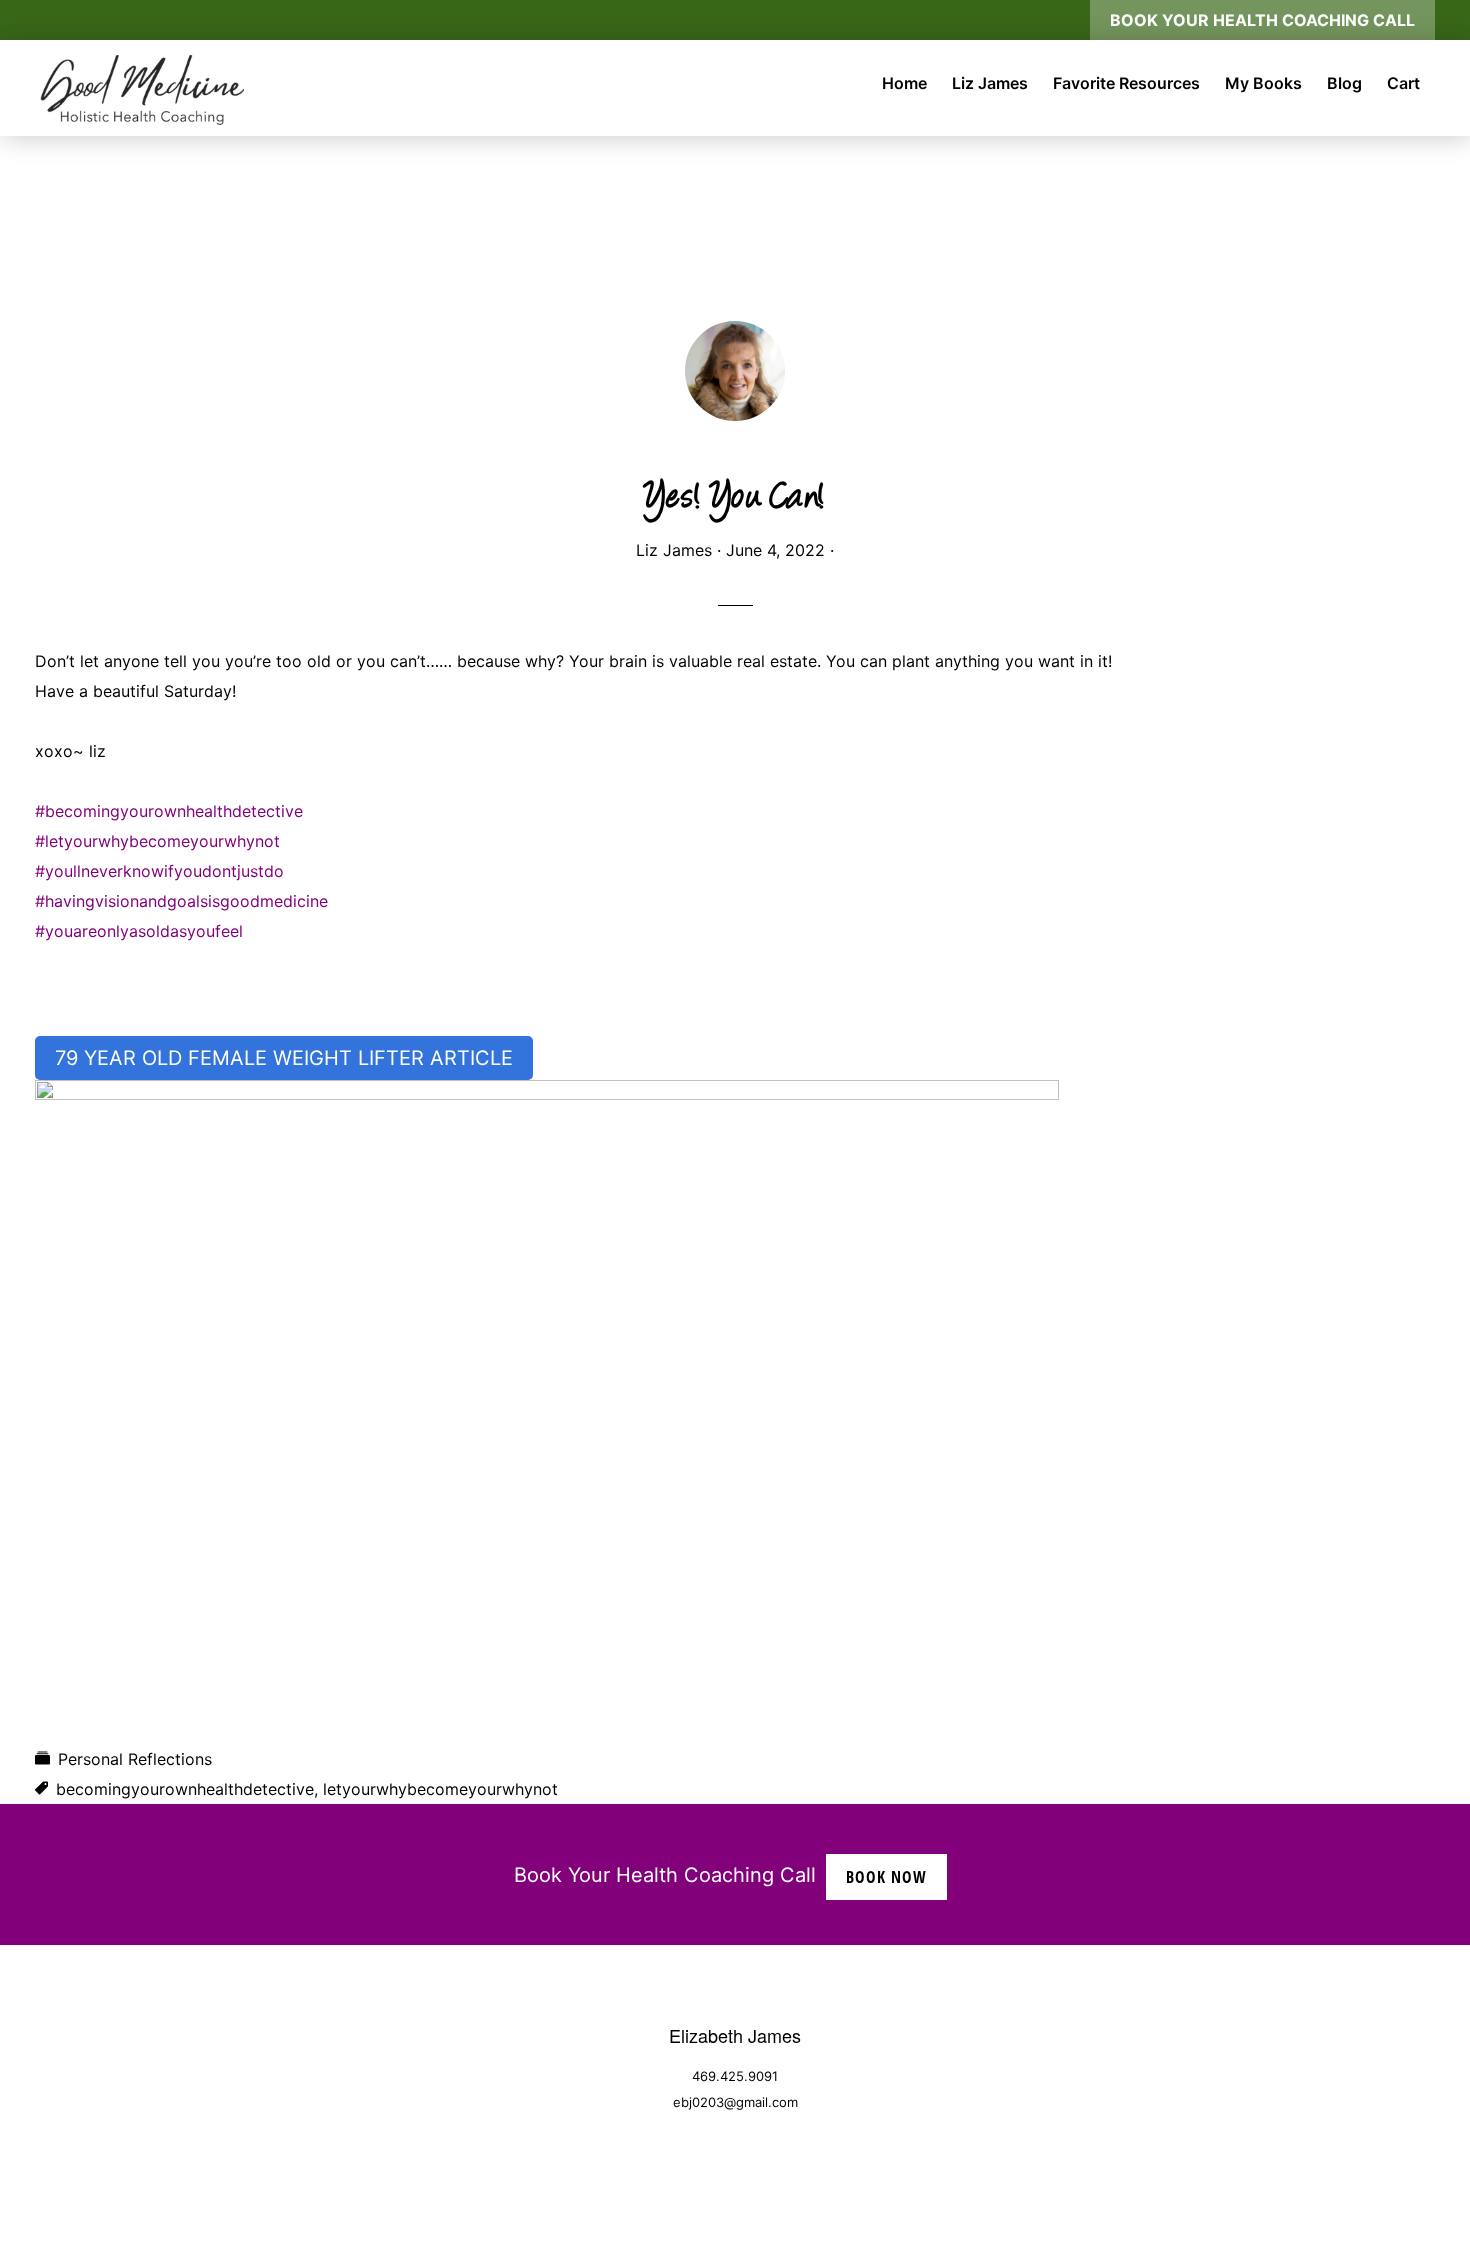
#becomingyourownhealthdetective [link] (169, 811)
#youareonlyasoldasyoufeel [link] (139, 931)
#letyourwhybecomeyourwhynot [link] (157, 841)
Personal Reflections (135, 1759)
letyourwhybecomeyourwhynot (440, 1789)
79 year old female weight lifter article (284, 1058)
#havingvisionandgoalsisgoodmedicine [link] (181, 901)
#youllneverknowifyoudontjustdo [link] (159, 871)
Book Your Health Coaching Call (1262, 20)
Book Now (886, 1877)
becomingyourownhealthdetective (185, 1789)
